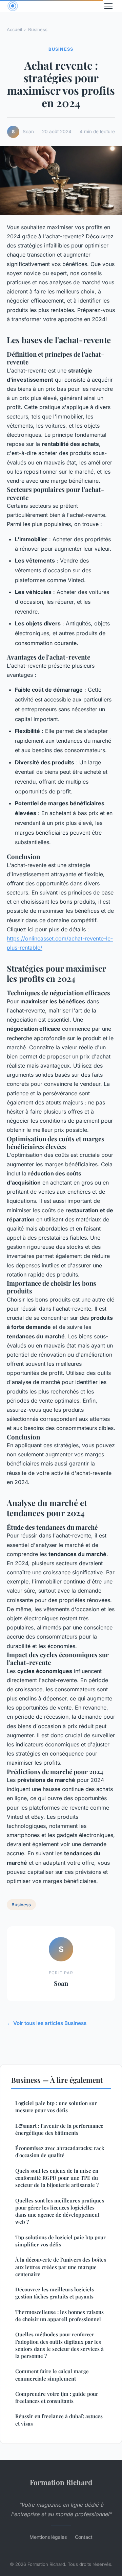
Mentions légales (48, 2537)
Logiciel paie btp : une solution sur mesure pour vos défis (56, 2107)
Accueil (14, 29)
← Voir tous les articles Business (47, 2023)
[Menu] (108, 6)
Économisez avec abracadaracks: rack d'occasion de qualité (60, 2152)
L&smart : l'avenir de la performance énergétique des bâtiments (59, 2129)
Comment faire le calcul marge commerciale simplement (52, 2375)
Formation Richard (61, 2482)
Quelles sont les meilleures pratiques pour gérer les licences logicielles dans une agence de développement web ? (60, 2211)
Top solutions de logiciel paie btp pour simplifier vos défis (60, 2241)
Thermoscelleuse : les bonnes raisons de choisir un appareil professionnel (59, 2316)
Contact (84, 2537)
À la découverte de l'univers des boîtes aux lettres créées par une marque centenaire (61, 2267)
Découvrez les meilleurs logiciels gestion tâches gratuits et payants (55, 2293)
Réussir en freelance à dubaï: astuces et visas (59, 2420)
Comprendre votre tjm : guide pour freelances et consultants (57, 2397)
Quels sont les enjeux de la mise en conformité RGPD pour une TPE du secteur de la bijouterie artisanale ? (57, 2178)
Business (38, 29)
